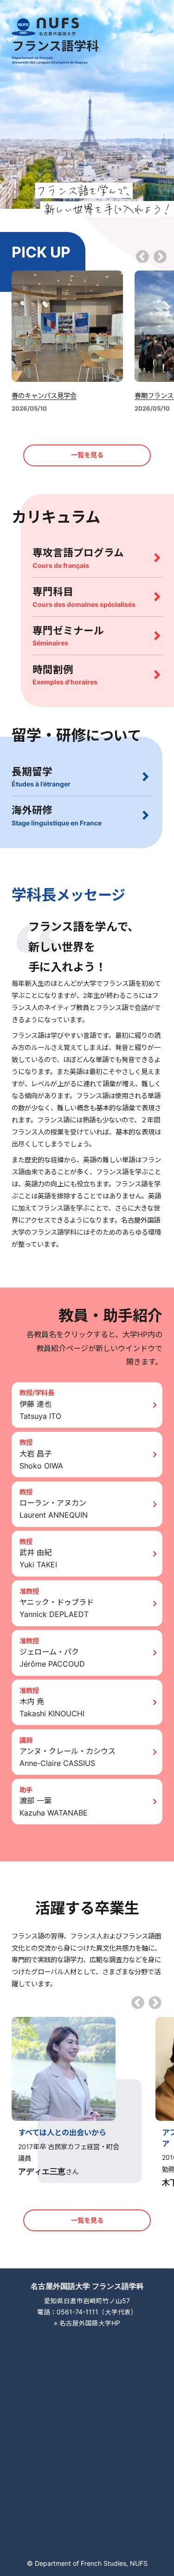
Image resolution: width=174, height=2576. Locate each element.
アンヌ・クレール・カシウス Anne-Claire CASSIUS (68, 1757)
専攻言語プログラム (78, 558)
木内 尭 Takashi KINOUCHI (52, 1707)
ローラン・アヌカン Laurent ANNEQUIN (54, 1509)
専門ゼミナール (68, 636)
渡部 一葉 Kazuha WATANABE (54, 1807)
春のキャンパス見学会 (44, 396)
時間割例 (65, 675)
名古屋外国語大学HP (90, 2323)
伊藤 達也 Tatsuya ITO (40, 1410)
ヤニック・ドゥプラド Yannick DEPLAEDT (57, 1608)
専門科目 (84, 597)
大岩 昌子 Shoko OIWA (41, 1460)
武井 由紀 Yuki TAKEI (38, 1558)
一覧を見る (87, 455)
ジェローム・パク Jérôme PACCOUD (52, 1658)
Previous (142, 258)
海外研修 (57, 815)
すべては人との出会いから (62, 2132)
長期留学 (41, 777)
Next (160, 258)
